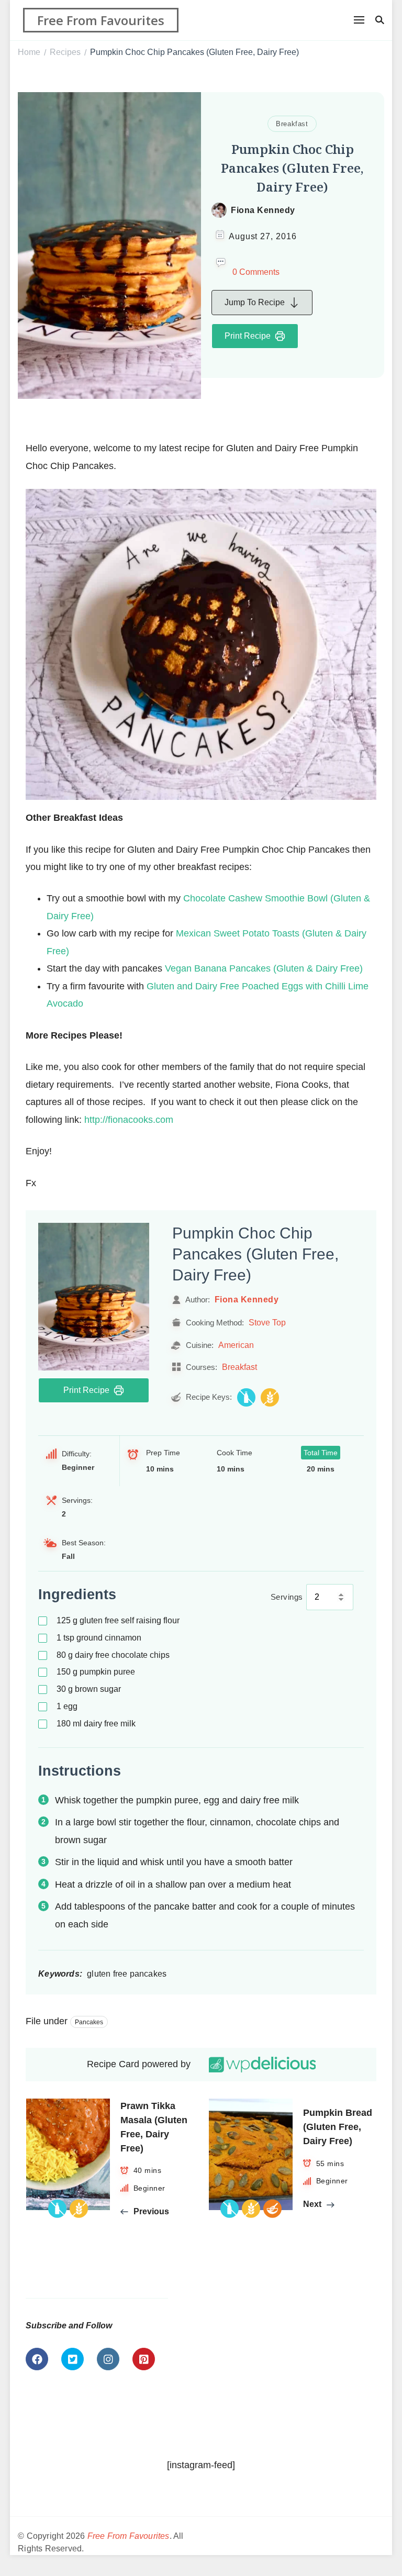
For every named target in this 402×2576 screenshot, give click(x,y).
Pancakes (89, 2022)
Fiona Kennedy (263, 210)
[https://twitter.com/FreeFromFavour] (72, 2359)
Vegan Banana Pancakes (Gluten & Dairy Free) (264, 968)
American (236, 1345)
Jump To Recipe (255, 302)
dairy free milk (96, 1724)
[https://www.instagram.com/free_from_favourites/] (108, 2359)
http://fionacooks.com (129, 1120)
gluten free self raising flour (118, 1620)
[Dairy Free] (246, 1397)
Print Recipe (248, 336)
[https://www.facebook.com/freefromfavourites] (37, 2359)
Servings (287, 1597)
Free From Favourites (101, 20)
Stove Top (267, 1322)
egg (67, 1706)
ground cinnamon (99, 1638)
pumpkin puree (96, 1672)
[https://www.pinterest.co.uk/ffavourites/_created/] (144, 2359)
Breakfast (292, 124)
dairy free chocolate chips (113, 1655)
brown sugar (89, 1689)
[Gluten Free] (270, 1397)
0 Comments (256, 272)
